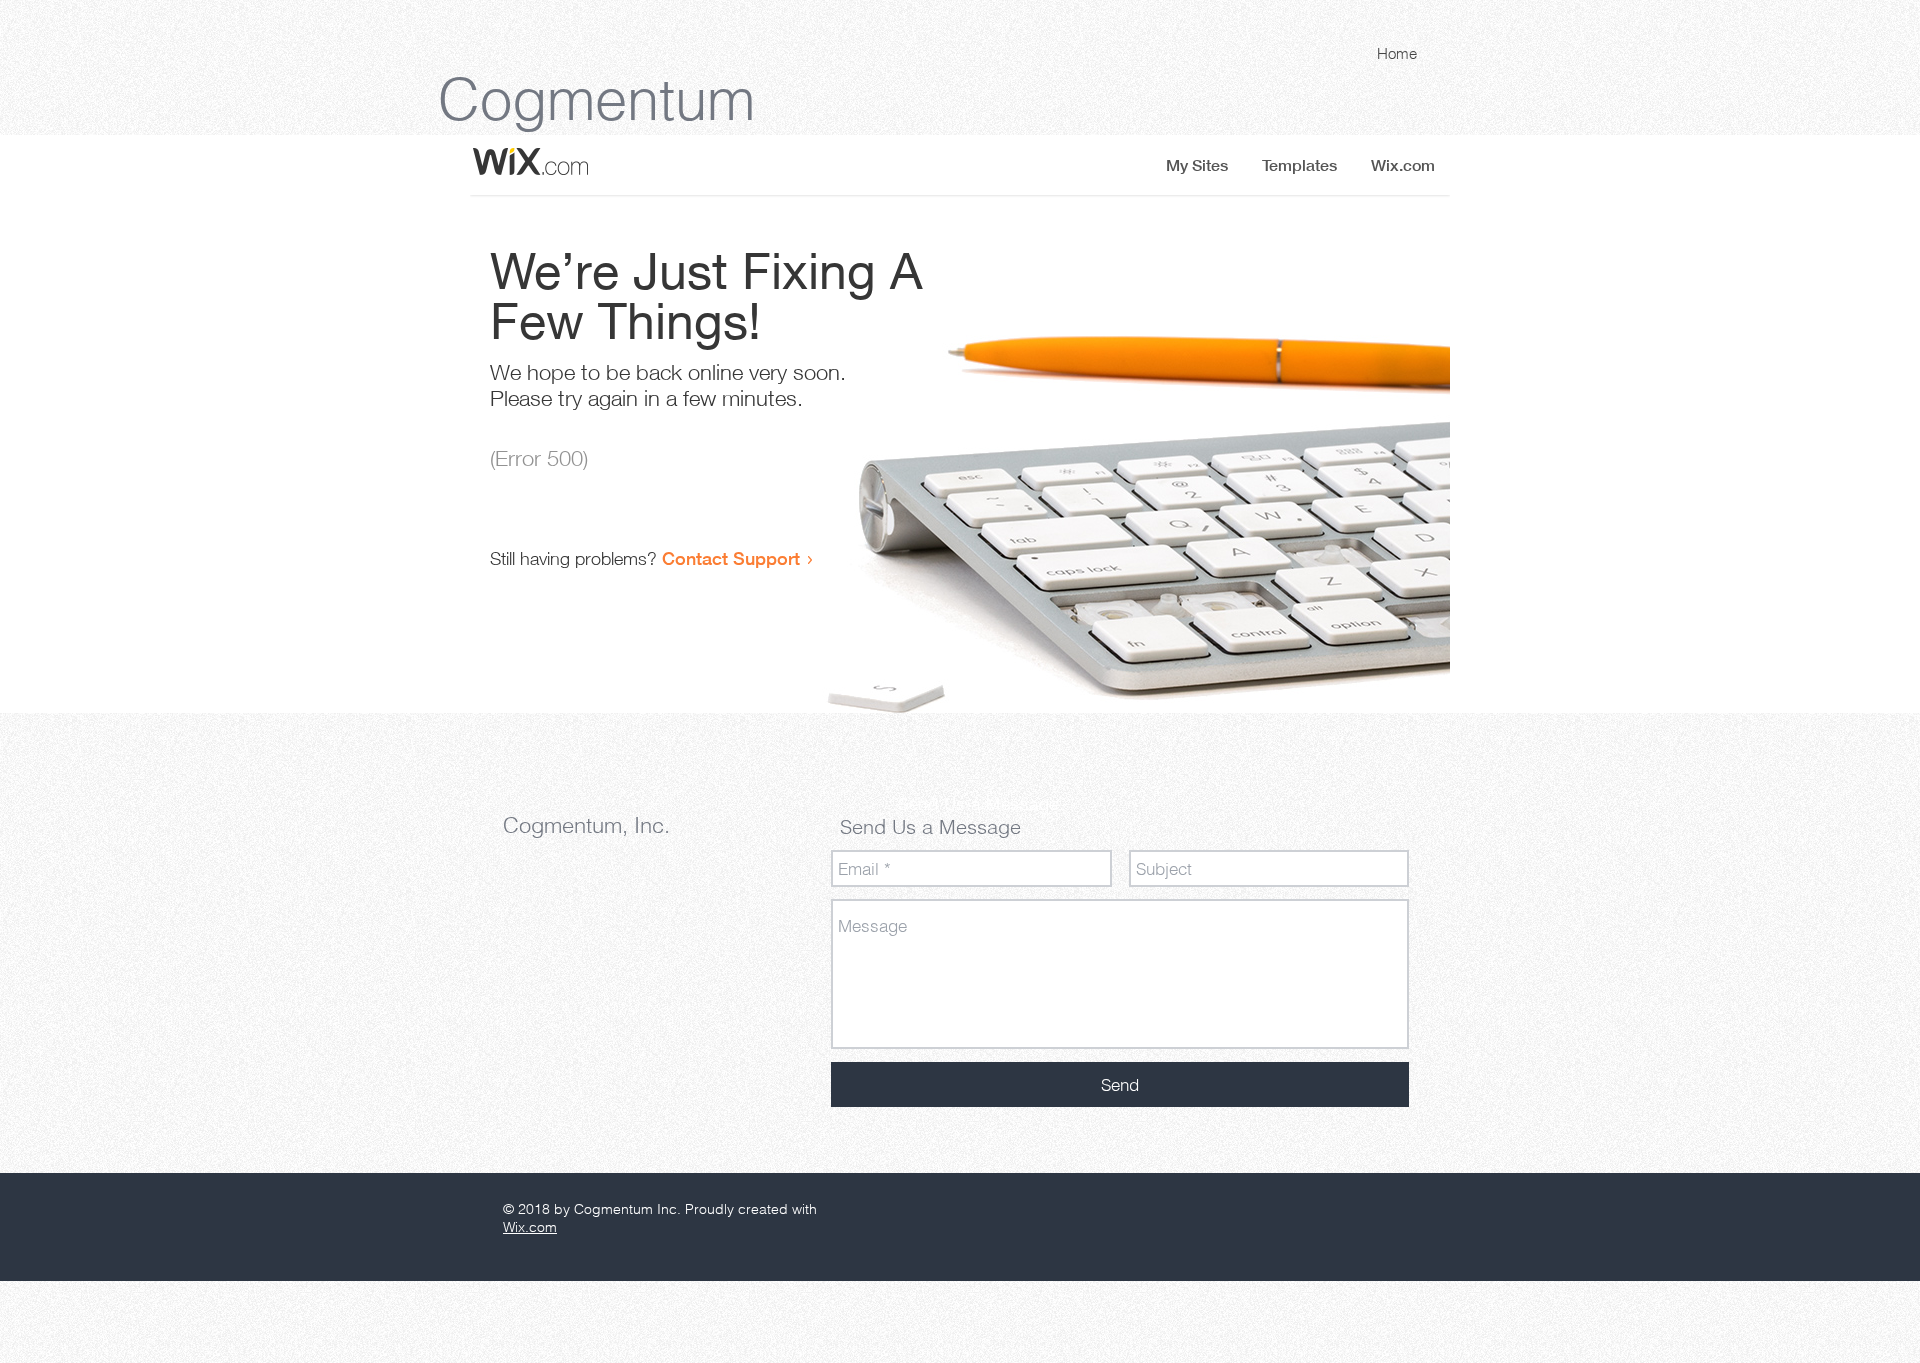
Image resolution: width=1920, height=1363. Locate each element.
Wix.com (530, 1227)
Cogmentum (596, 99)
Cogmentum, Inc (583, 825)
